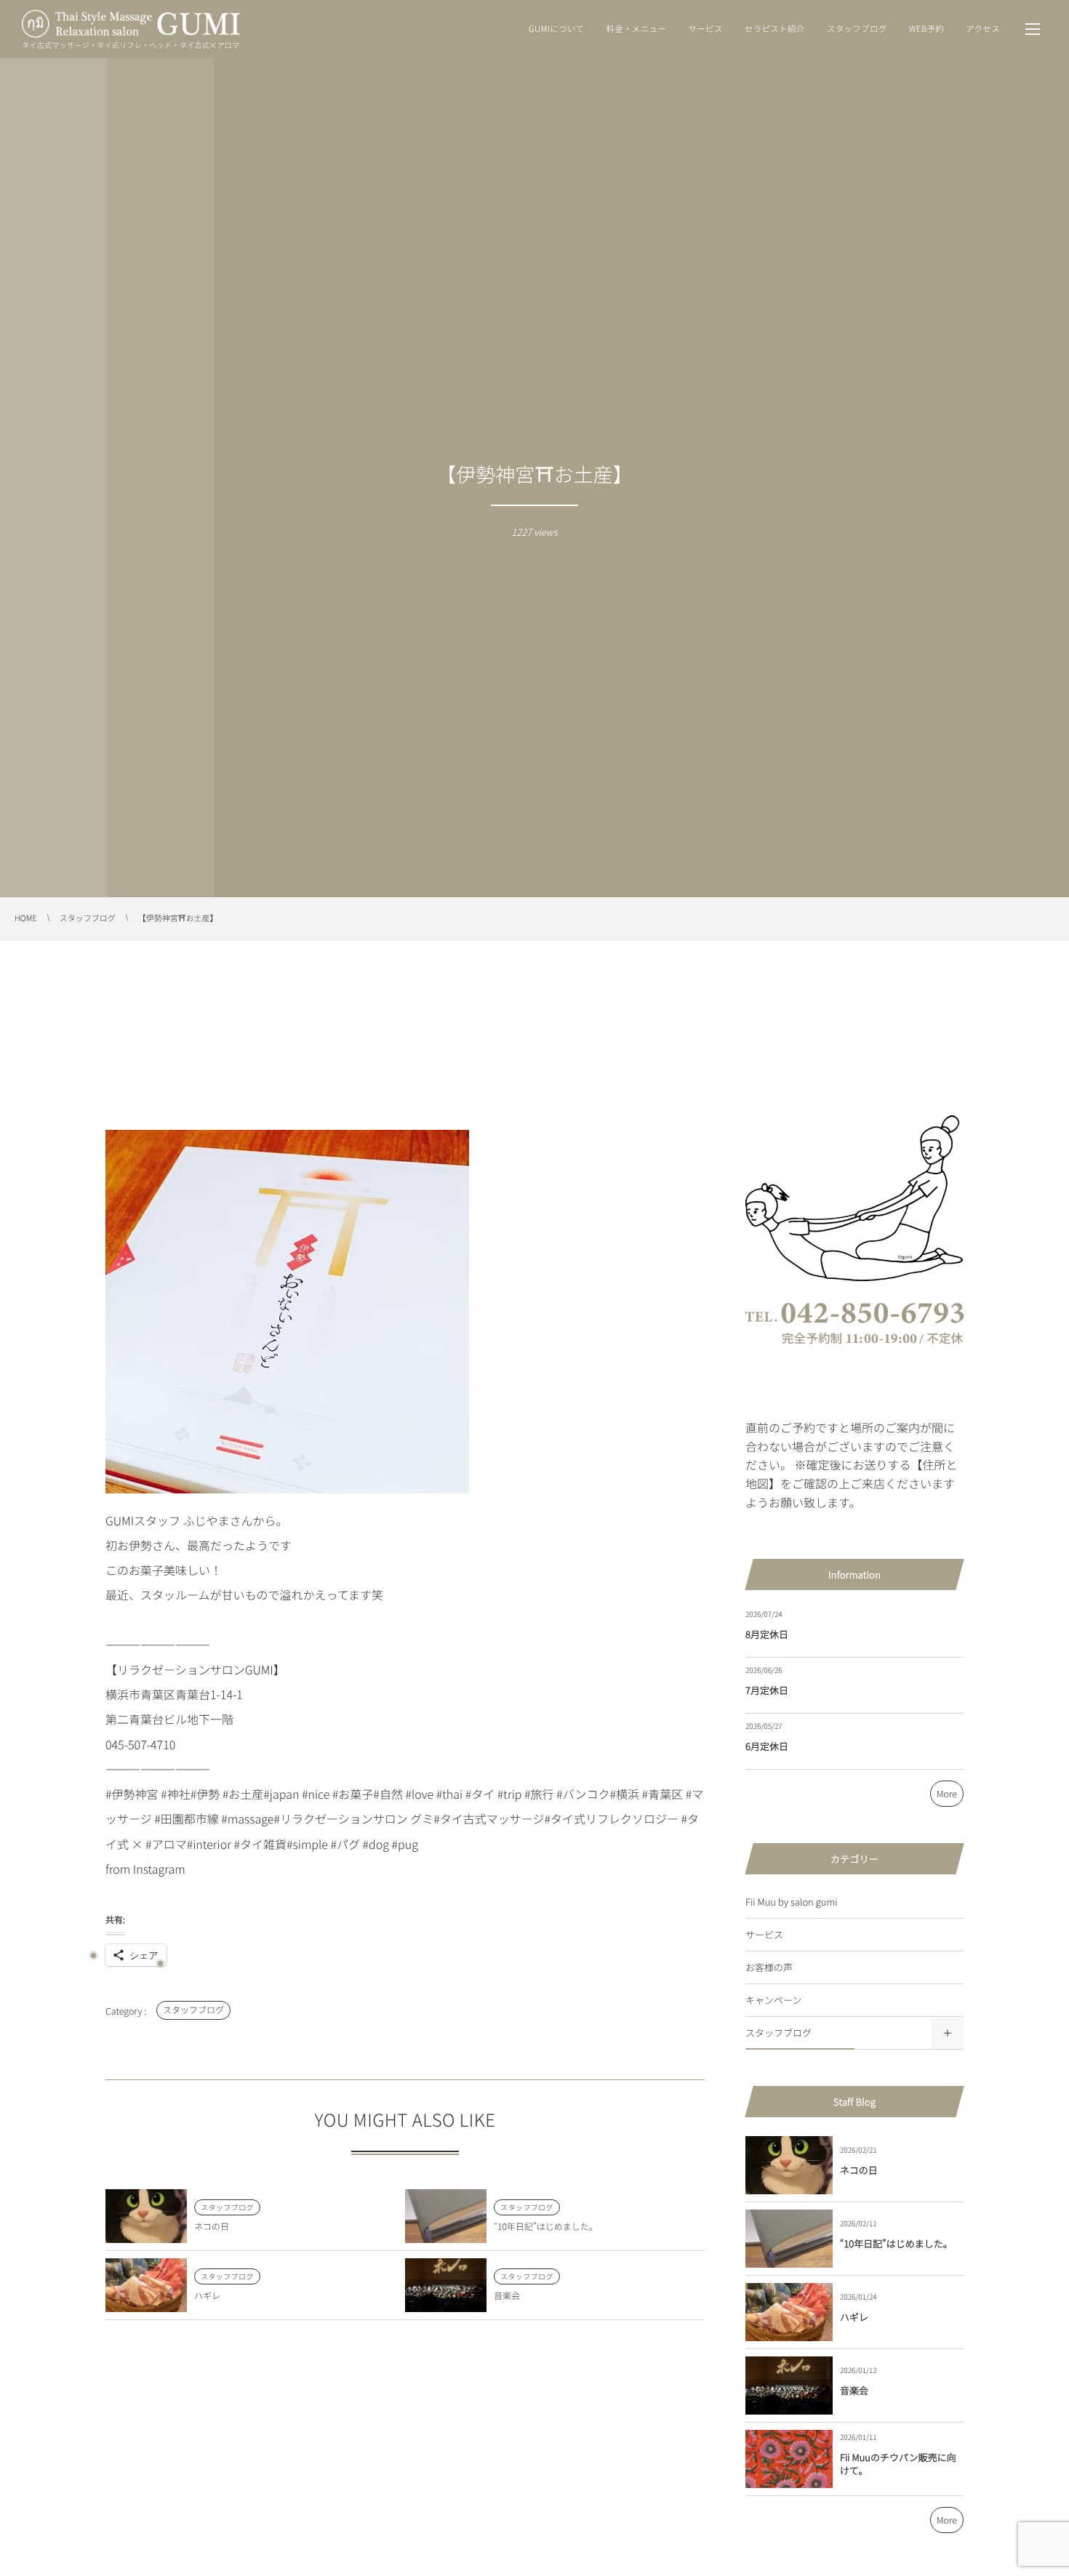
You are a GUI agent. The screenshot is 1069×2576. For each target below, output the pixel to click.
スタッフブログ (193, 2010)
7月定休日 (767, 1690)
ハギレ (207, 2296)
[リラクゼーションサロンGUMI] (131, 24)
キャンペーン (773, 2000)
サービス (764, 1934)
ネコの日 (212, 2227)
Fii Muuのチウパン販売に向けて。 (898, 2464)
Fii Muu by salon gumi (792, 1902)
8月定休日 (767, 1634)
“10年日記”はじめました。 (546, 2227)
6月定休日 (767, 1746)
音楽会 (507, 2296)
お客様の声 (769, 1967)
